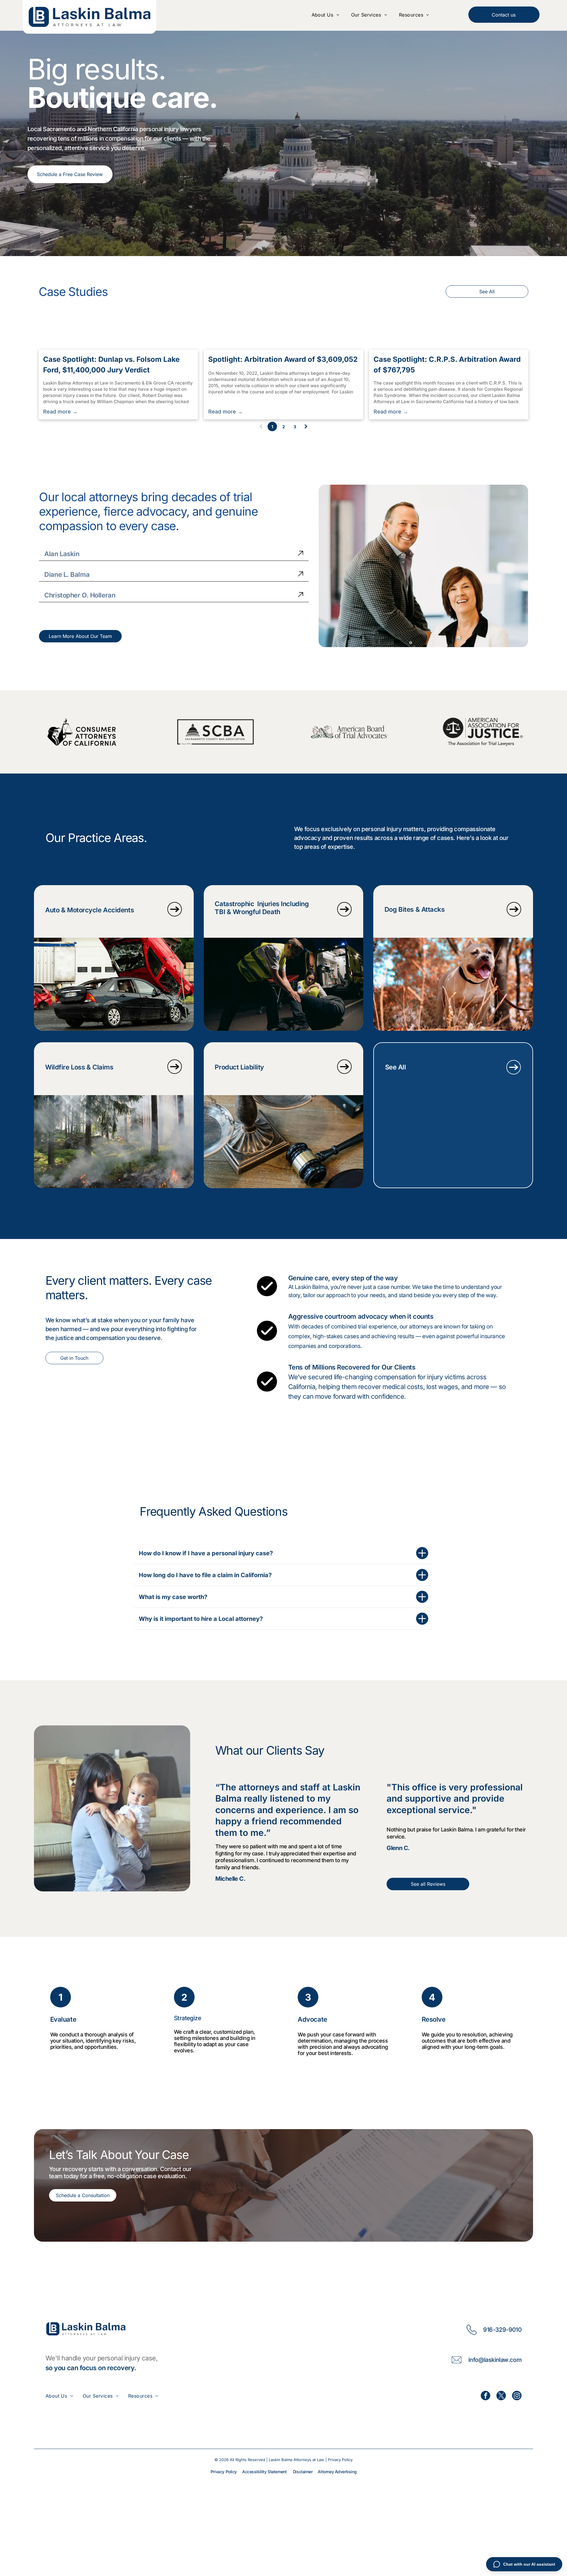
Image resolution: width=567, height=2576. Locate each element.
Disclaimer (303, 2472)
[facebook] (485, 2396)
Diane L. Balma (67, 574)
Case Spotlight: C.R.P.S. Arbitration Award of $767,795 (447, 365)
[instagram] (517, 2396)
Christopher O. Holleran (80, 595)
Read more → (60, 412)
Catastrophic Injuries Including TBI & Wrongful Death (262, 908)
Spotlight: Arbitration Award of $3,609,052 (283, 359)
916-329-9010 (502, 2330)
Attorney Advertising (337, 2472)
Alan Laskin (62, 554)
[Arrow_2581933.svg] (175, 917)
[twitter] (501, 2396)
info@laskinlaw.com (495, 2360)
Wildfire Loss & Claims (79, 1067)
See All (396, 1067)
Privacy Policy (340, 2460)
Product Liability (239, 1067)
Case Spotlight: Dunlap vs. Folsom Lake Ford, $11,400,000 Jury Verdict (111, 365)
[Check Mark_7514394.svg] (267, 1340)
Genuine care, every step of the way (343, 1278)
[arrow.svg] (301, 554)
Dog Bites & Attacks (415, 909)
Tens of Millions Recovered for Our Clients (352, 1367)
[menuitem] (325, 15)
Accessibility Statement (264, 2472)
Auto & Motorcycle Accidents (89, 910)
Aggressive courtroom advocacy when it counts (361, 1316)
